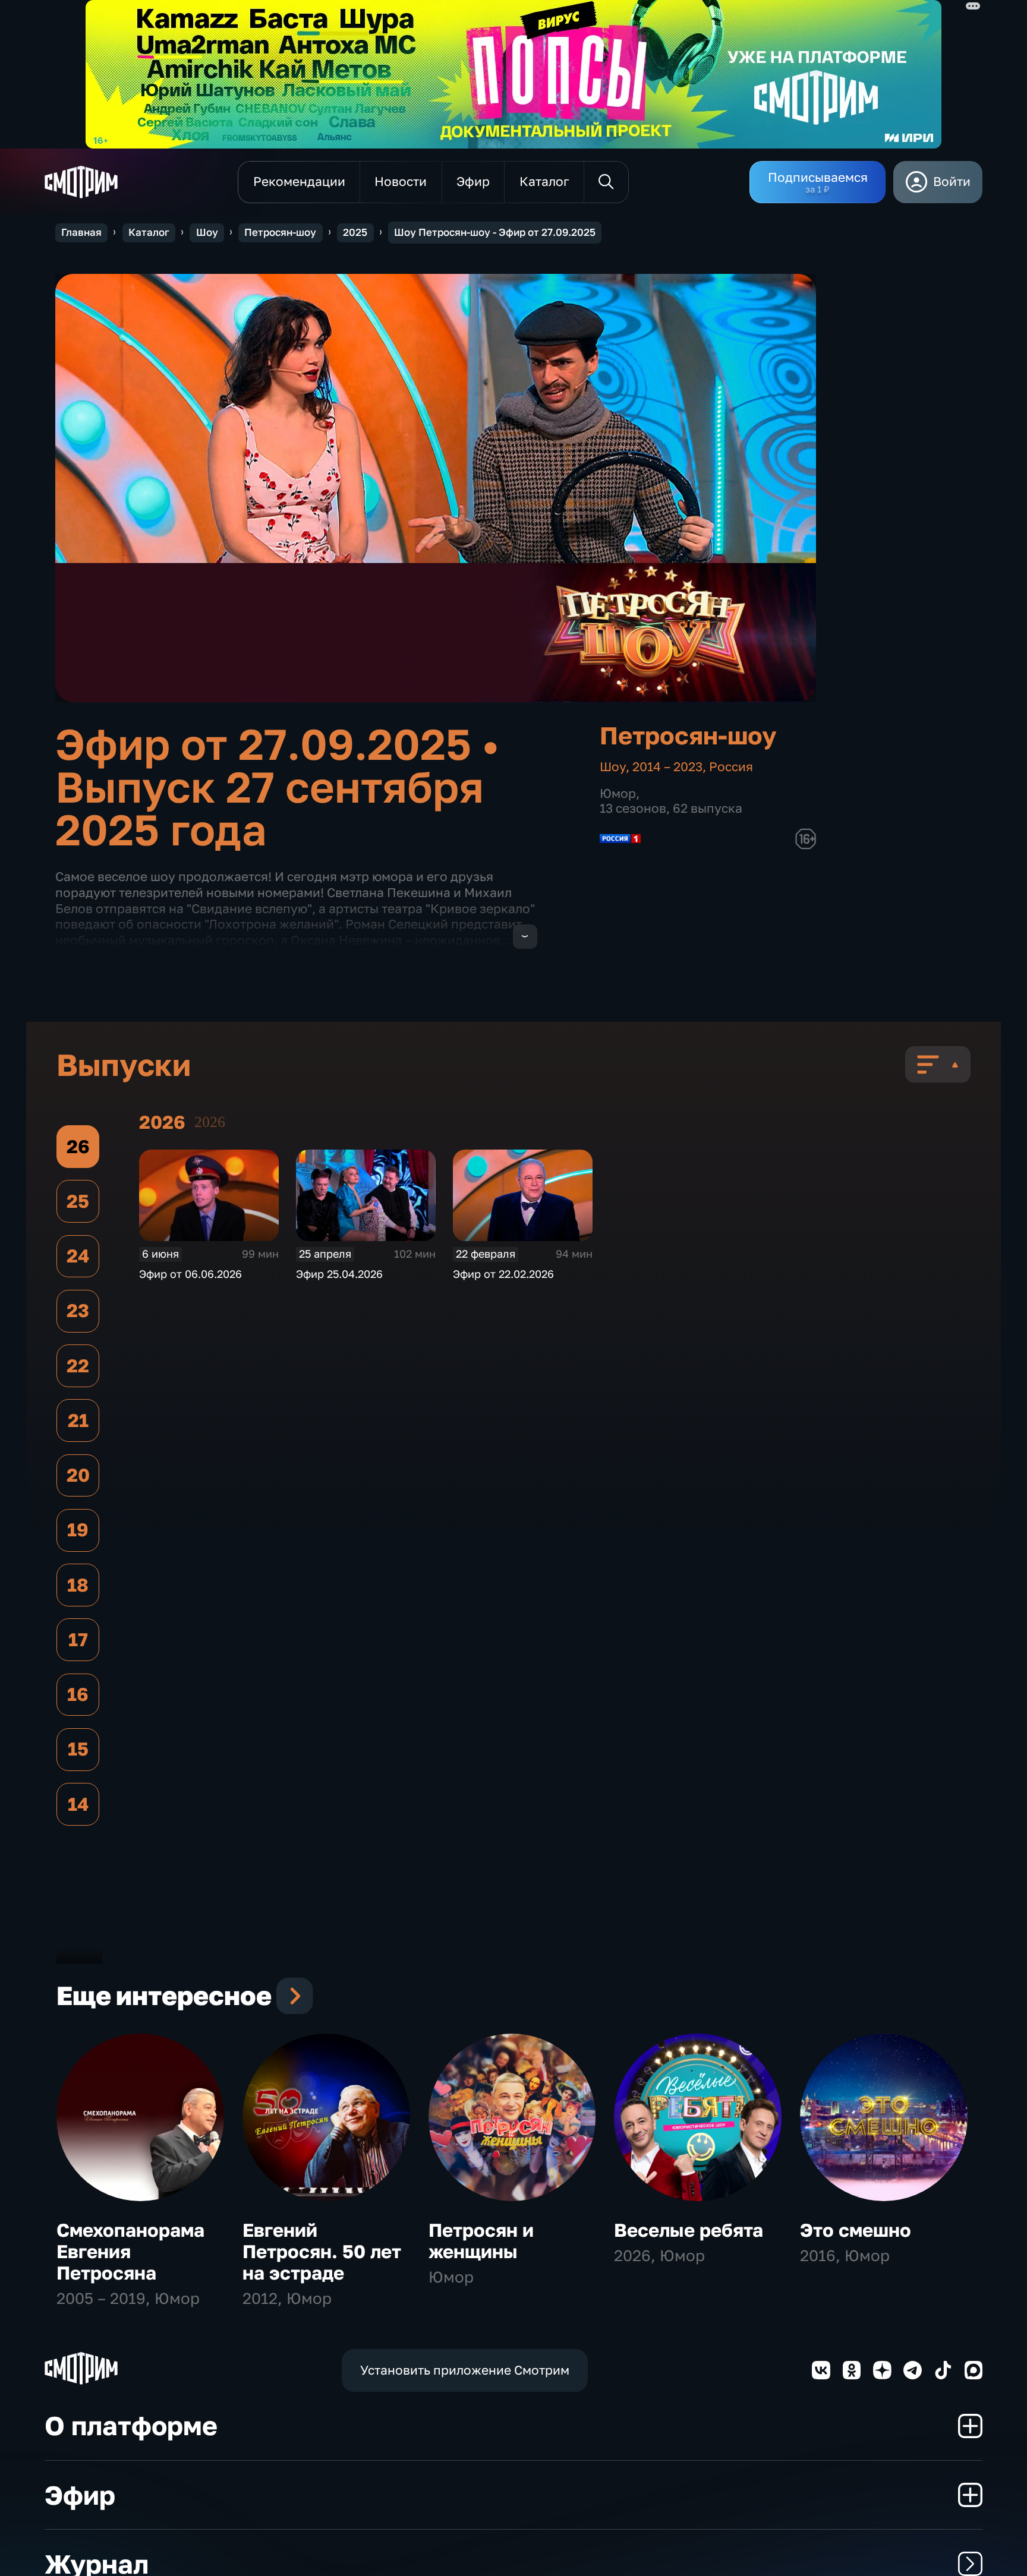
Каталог (149, 232)
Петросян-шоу (280, 232)
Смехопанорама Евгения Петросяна (130, 2251)
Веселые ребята (689, 2230)
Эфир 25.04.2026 (339, 1274)
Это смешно (856, 2230)
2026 (210, 1122)
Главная (81, 232)
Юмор (618, 793)
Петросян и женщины (481, 2241)
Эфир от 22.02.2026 (503, 1274)
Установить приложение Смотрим (465, 2370)
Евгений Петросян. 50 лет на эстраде (322, 2251)
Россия (731, 767)
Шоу (207, 232)
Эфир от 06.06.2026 (190, 1274)
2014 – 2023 (667, 767)
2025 (355, 232)
